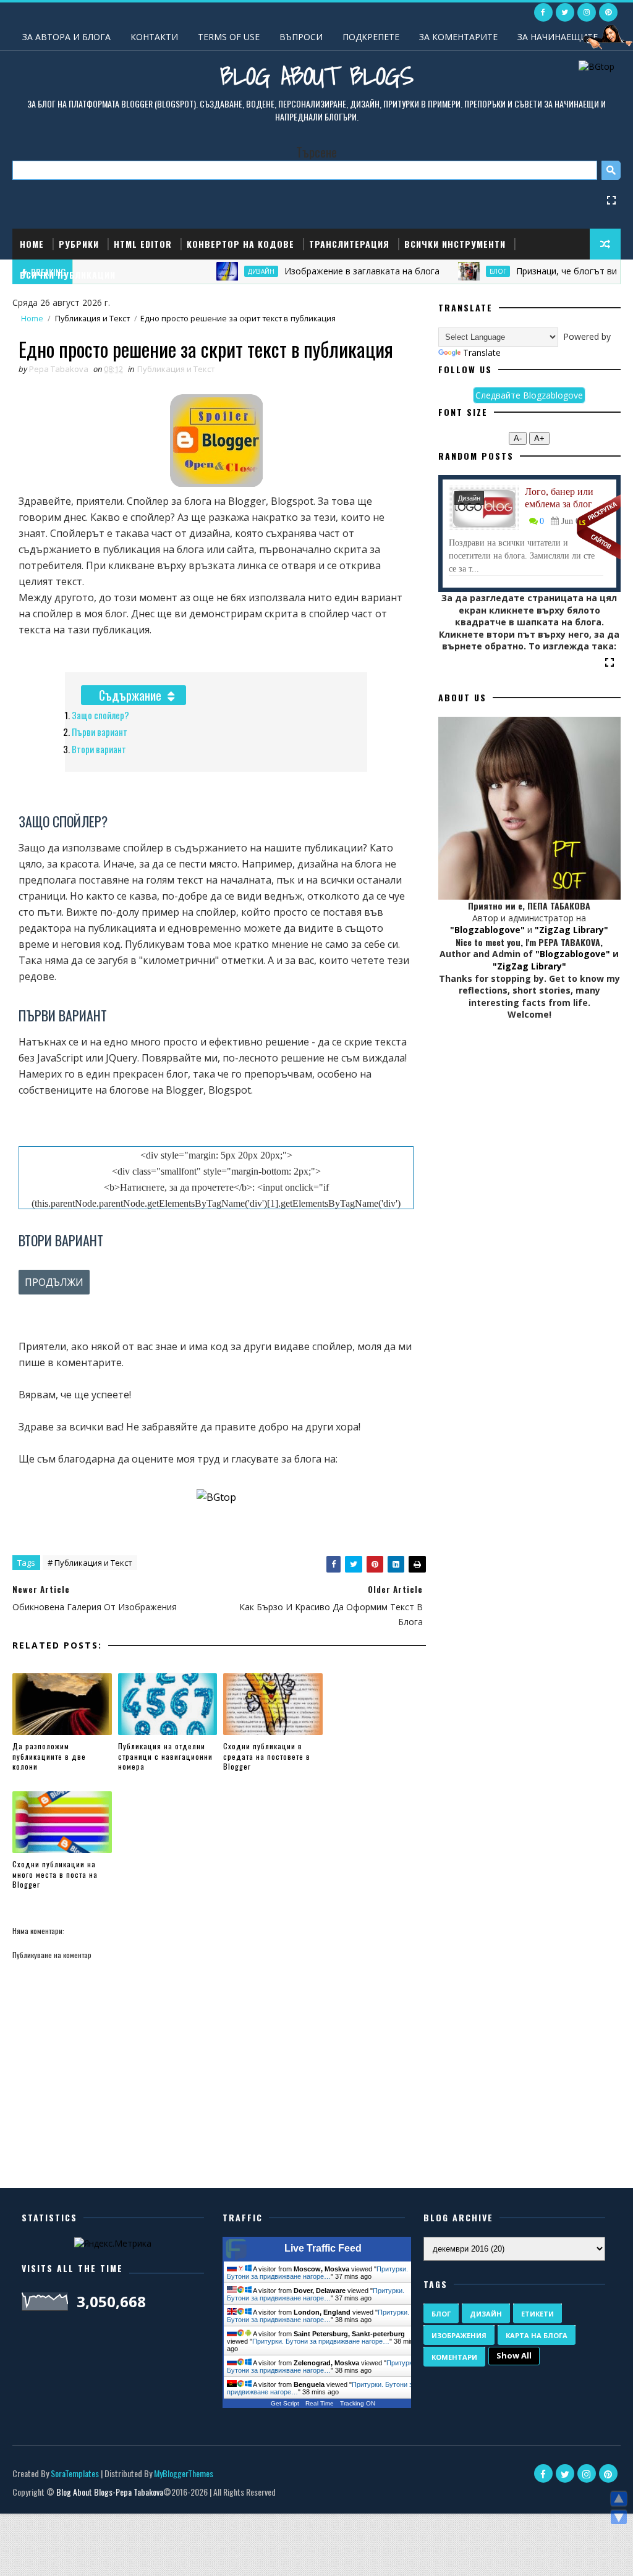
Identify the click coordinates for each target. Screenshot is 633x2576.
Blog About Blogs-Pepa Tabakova (110, 2492)
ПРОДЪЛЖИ (54, 1282)
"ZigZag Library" (571, 930)
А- (518, 438)
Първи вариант (100, 732)
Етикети (537, 2314)
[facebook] (543, 12)
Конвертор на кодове (240, 244)
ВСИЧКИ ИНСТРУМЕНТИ (455, 244)
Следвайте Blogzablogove (529, 395)
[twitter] (565, 12)
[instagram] (587, 12)
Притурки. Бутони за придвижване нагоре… (317, 2273)
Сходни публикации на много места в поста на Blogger (55, 1874)
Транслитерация (349, 244)
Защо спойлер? (100, 715)
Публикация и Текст (92, 319)
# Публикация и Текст (90, 1563)
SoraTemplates (75, 2473)
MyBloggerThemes (184, 2473)
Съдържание (130, 695)
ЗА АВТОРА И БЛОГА (66, 37)
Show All (514, 2355)
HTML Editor (143, 244)
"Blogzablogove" (487, 930)
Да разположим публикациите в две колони (49, 1756)
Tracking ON (358, 2403)
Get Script (285, 2403)
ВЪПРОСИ (301, 37)
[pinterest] (608, 12)
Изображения (459, 2335)
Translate (482, 353)
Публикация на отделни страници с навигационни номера (165, 1756)
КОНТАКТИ (154, 37)
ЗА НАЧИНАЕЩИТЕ (558, 37)
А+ (539, 438)
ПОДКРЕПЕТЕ (371, 37)
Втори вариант (99, 749)
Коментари (454, 2357)
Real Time (320, 2403)
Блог (441, 2314)
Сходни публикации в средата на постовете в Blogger (267, 1756)
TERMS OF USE (229, 37)
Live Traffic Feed (323, 2248)
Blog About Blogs (317, 75)
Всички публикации (68, 275)
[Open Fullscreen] (611, 199)
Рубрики (79, 244)
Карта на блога (537, 2335)
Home (32, 244)
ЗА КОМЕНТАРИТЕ (458, 37)
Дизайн (469, 498)
